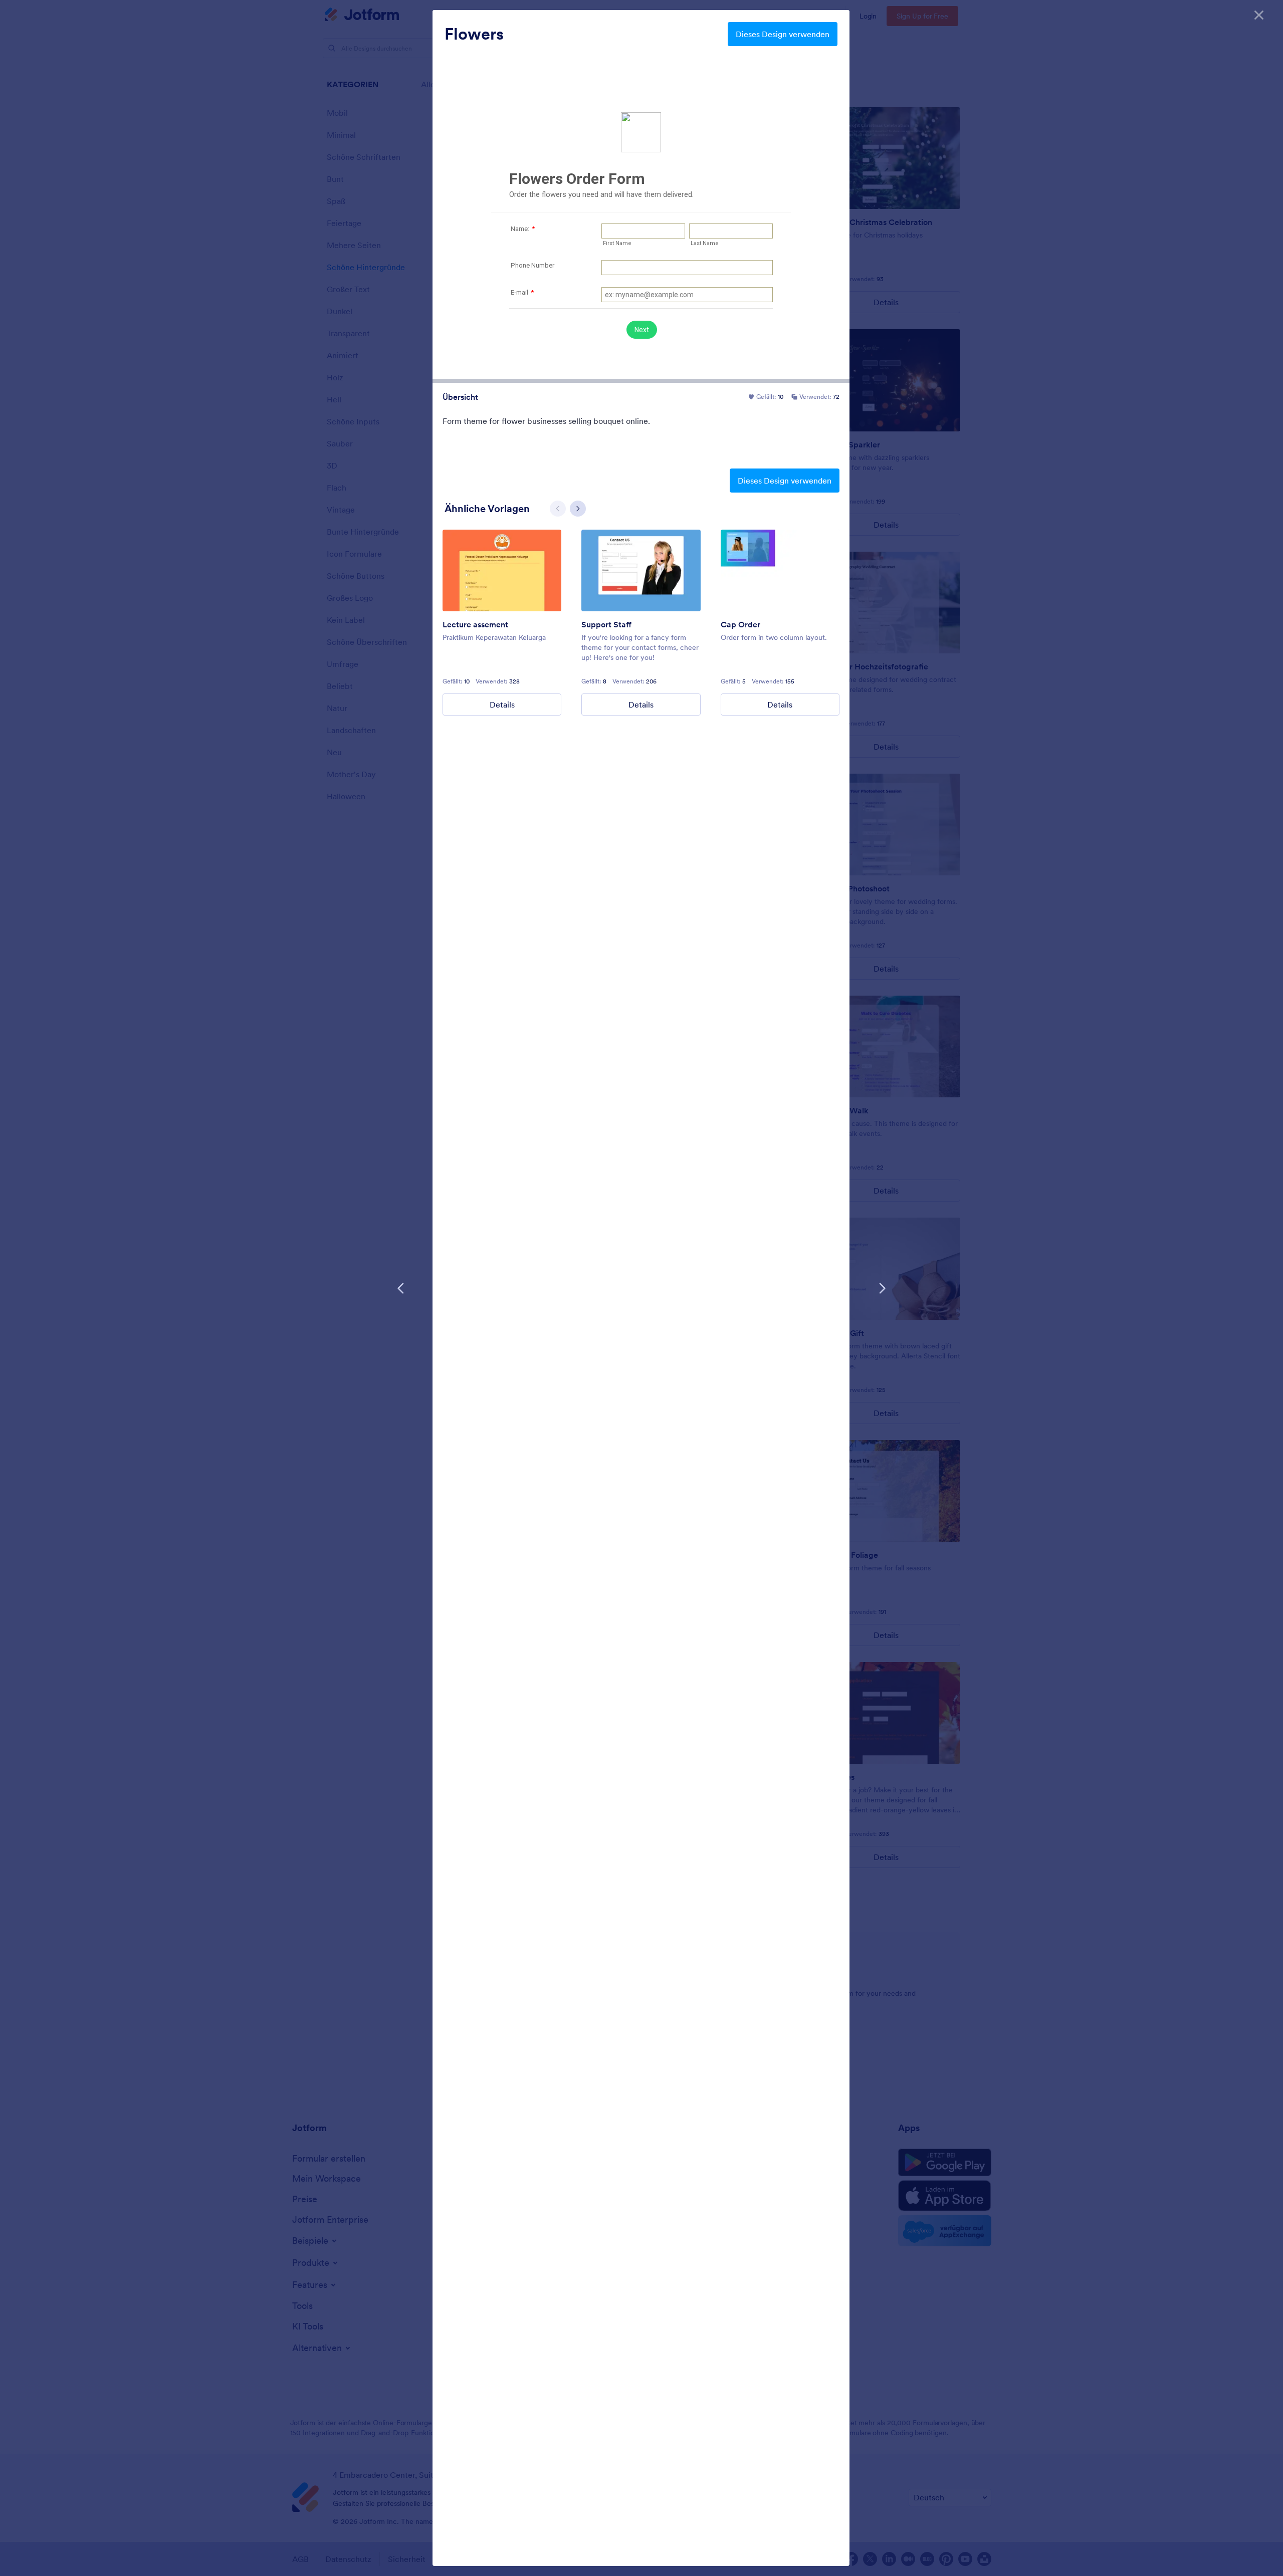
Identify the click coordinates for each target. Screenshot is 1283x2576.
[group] (502, 623)
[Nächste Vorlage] (882, 1288)
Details (502, 705)
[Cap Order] (780, 570)
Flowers (474, 34)
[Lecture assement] (502, 570)
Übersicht (460, 397)
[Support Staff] (641, 570)
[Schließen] (1259, 15)
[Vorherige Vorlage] (401, 1288)
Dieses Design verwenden (783, 34)
